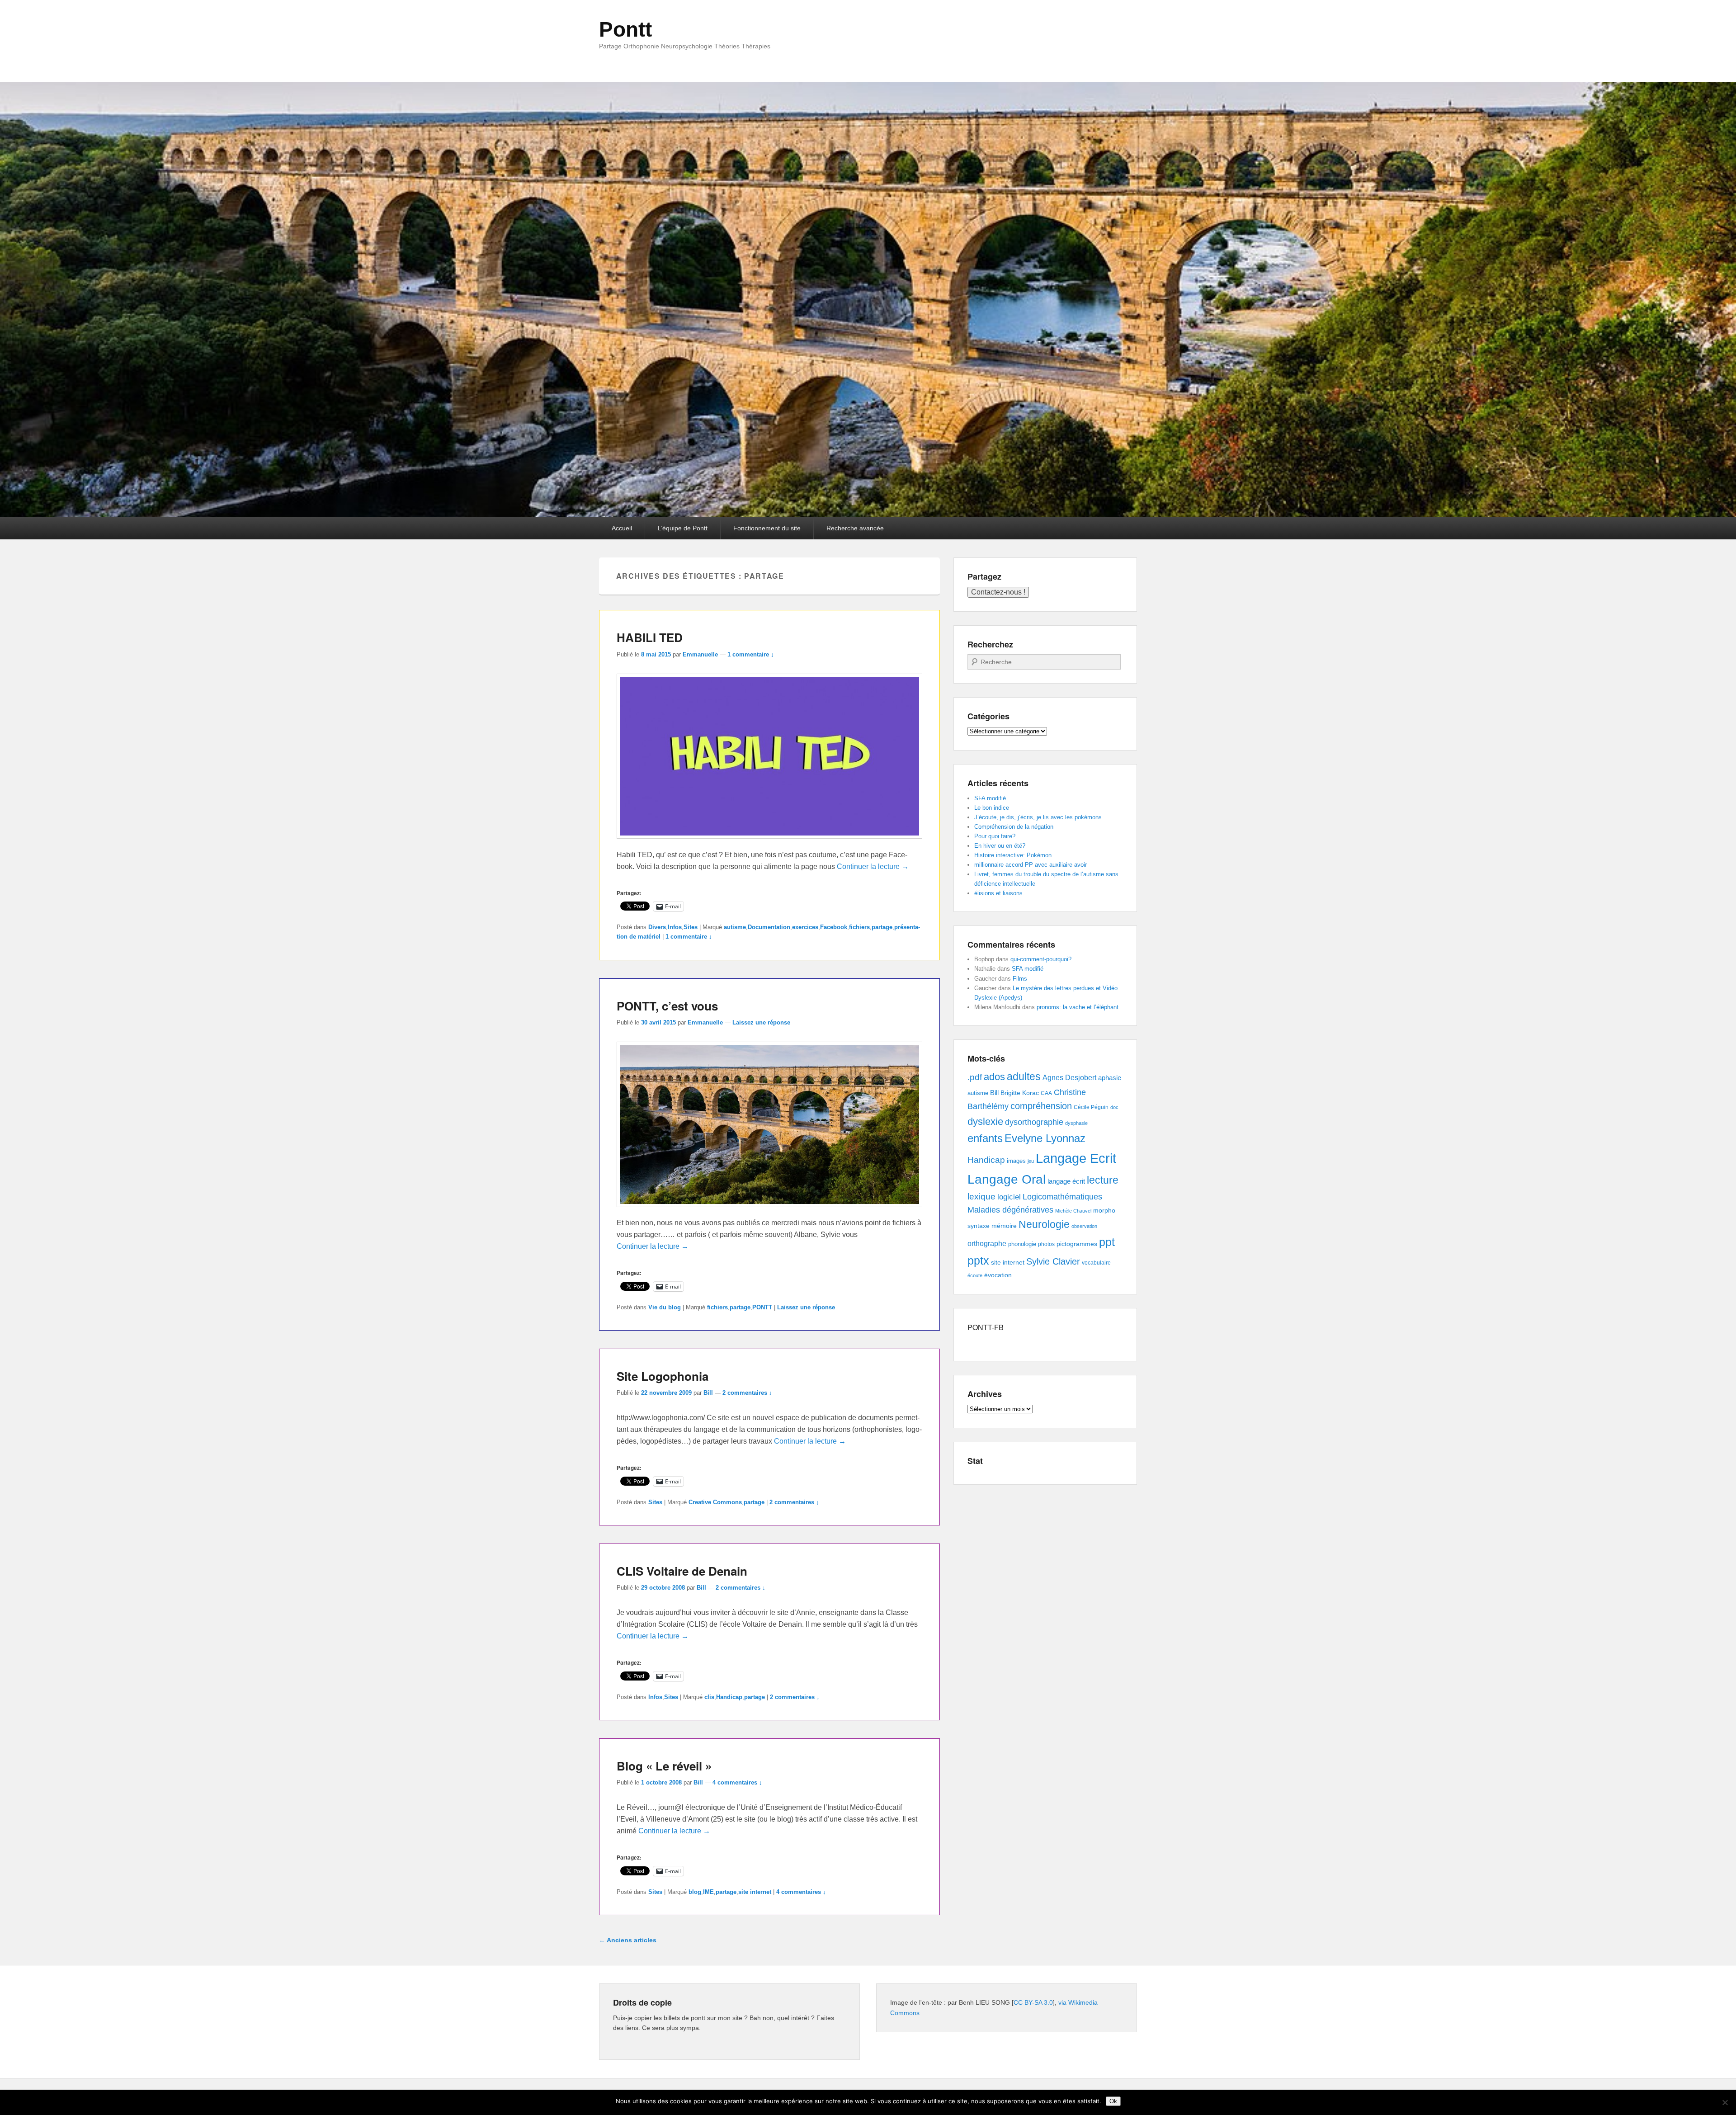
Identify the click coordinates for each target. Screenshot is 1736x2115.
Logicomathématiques (1062, 1197)
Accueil (622, 528)
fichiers (859, 927)
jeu (1031, 1161)
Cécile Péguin (1091, 1107)
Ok (1113, 2101)
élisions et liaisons (998, 893)
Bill (708, 1393)
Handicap (729, 1697)
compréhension (1041, 1106)
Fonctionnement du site (767, 528)
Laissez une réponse (761, 1022)
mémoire (1004, 1226)
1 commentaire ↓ (751, 654)
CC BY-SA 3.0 (1033, 2002)
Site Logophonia (663, 1376)
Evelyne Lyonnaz (1045, 1138)
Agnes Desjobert (1069, 1078)
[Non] (1725, 2102)
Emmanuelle (700, 654)
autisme (735, 927)
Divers (657, 927)
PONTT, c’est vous (667, 1006)
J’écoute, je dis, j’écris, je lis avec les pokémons (1038, 817)
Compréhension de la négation (1014, 827)
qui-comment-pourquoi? (1041, 959)
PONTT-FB (986, 1327)
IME (708, 1892)
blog (695, 1892)
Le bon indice (992, 808)
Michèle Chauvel (1073, 1211)
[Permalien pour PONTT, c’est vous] (769, 1211)
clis (709, 1697)
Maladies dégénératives (1010, 1210)
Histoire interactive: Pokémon (1013, 855)
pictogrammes (1077, 1244)
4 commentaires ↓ (737, 1782)
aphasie (1110, 1078)
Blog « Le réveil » (664, 1766)
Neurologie (1044, 1225)
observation (1084, 1226)
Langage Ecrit (1076, 1158)
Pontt (625, 29)
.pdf (975, 1077)
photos (1046, 1244)
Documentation (769, 927)
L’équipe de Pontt (683, 528)
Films (1020, 979)
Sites (691, 927)
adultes (1024, 1076)
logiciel (1009, 1197)
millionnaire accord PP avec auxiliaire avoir (1031, 865)
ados (994, 1077)
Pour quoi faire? (995, 836)
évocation (998, 1275)
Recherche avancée (855, 528)
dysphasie (1076, 1123)
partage (882, 927)
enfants (985, 1138)
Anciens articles (628, 1940)
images (1016, 1161)
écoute (975, 1275)
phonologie (1022, 1244)
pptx (978, 1261)
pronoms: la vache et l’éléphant (1078, 1007)
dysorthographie (1034, 1122)
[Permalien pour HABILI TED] (769, 843)
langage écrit (1066, 1181)
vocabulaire (1096, 1263)
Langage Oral (1007, 1179)
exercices (805, 927)
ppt (1107, 1242)
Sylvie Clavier (1053, 1261)
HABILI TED (650, 637)
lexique (981, 1197)
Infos (675, 927)
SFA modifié (990, 798)
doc (1114, 1107)
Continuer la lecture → (873, 866)
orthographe (987, 1244)
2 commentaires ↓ (747, 1393)
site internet (755, 1892)
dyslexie (985, 1121)
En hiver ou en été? (1000, 846)
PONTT (762, 1307)
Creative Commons (715, 1502)
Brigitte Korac (1020, 1093)
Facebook (834, 927)
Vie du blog (665, 1307)
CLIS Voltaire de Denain (682, 1571)
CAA (1046, 1093)
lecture (1103, 1180)
